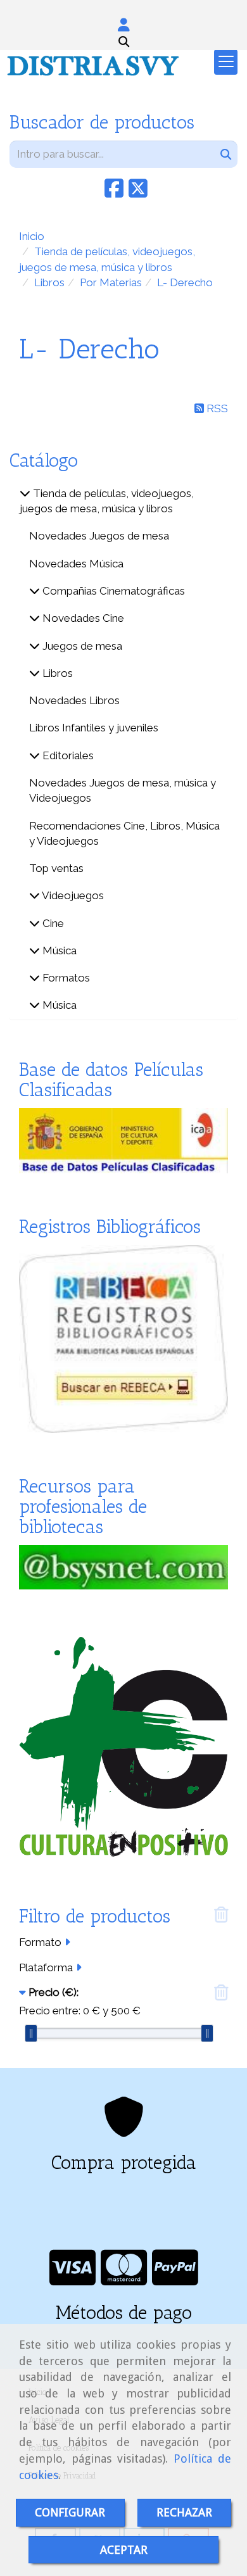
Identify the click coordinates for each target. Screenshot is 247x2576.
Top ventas (56, 868)
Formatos (65, 978)
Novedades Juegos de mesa (99, 536)
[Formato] (67, 1942)
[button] (123, 25)
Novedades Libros (74, 700)
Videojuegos (72, 895)
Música (58, 950)
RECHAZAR (184, 2512)
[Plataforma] (79, 1967)
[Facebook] (114, 193)
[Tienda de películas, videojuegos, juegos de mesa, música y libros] (25, 493)
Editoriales (67, 755)
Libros (56, 673)
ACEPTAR (124, 2550)
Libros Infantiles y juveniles (94, 728)
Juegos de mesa (81, 646)
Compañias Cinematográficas (112, 591)
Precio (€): (54, 1992)
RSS (216, 408)
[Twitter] (138, 193)
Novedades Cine (82, 618)
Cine (52, 923)
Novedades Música (76, 564)
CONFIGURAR (70, 2512)
